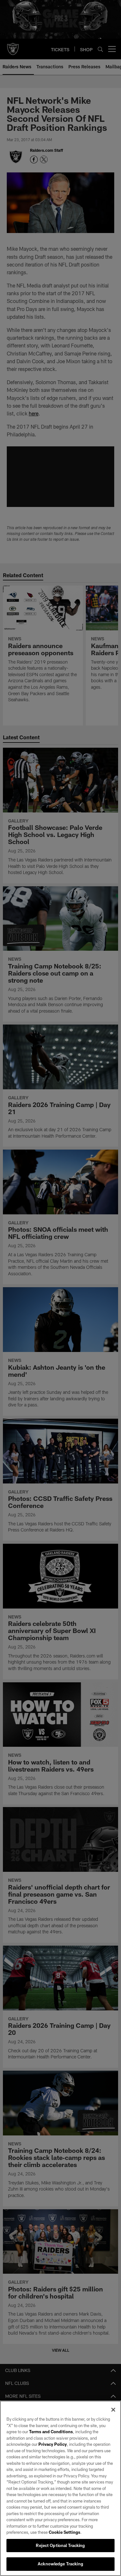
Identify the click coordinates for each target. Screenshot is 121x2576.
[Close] (113, 2410)
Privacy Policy (53, 2444)
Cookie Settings (65, 2532)
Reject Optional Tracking (60, 2545)
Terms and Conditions (51, 2432)
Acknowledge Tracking (60, 2564)
